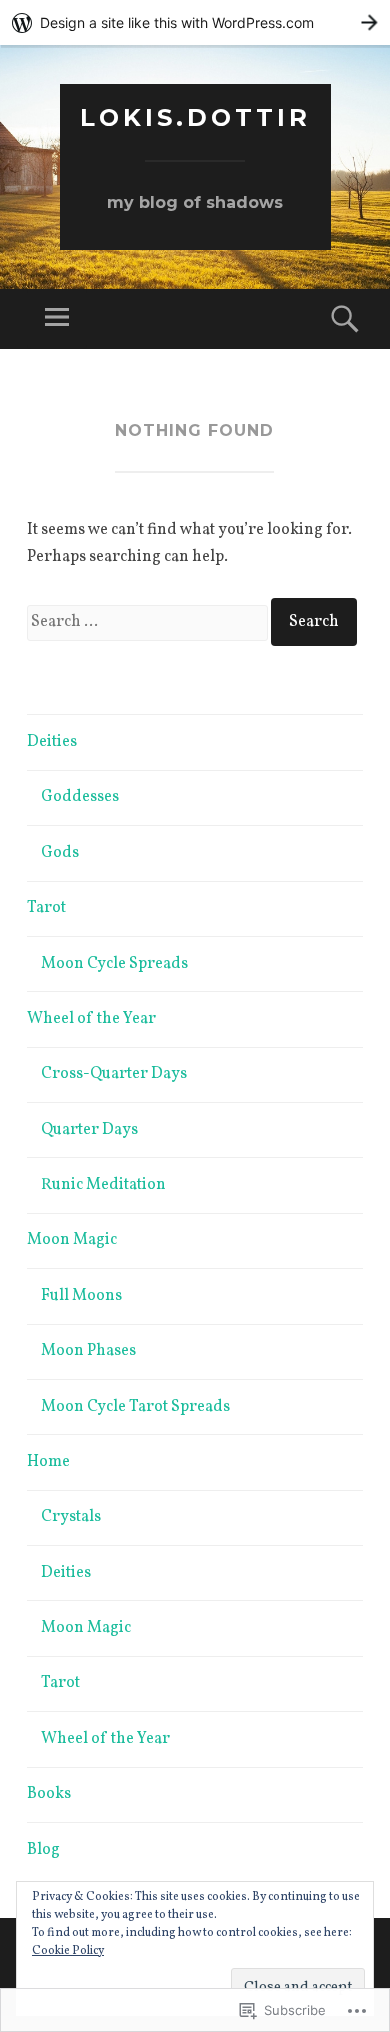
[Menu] (57, 319)
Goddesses (80, 797)
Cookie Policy (68, 1951)
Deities (52, 742)
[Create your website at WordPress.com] (195, 22)
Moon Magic (72, 1240)
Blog (43, 1850)
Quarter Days (89, 1130)
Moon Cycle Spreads (114, 964)
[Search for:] (149, 622)
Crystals (71, 1517)
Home (48, 1462)
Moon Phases (88, 1351)
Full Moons (81, 1296)
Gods (60, 853)
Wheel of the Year (91, 1019)
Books (49, 1794)
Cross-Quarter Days (114, 1074)
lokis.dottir (195, 117)
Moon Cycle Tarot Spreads (135, 1407)
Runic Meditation (103, 1185)
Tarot (46, 908)
